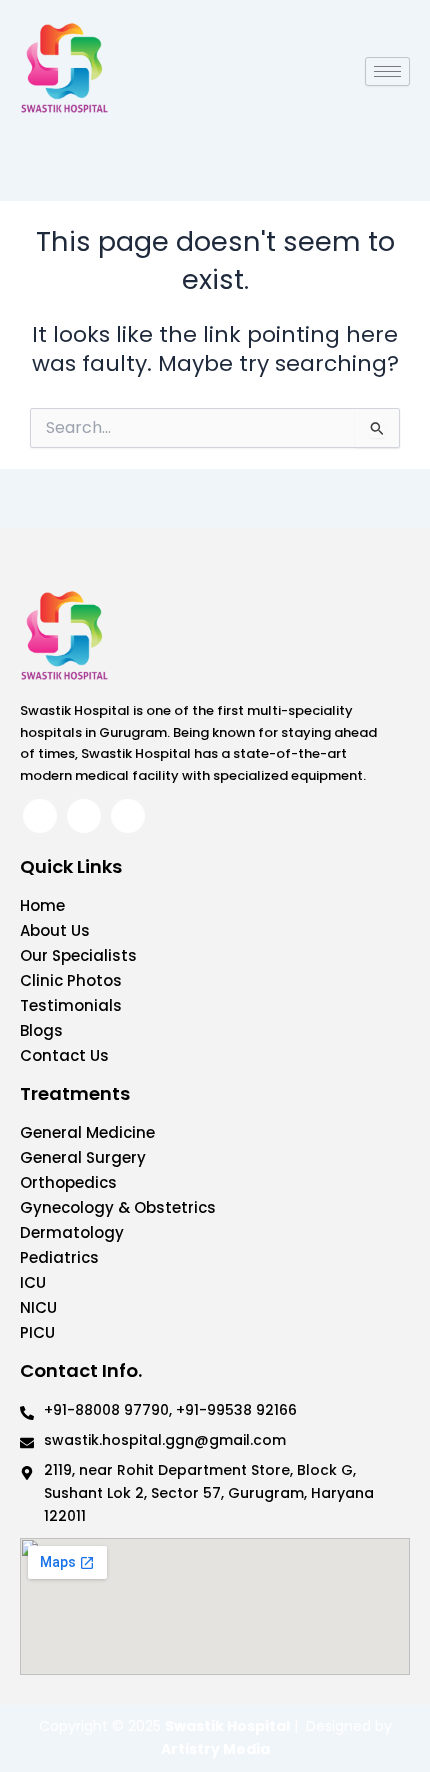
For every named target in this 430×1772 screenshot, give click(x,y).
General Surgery (83, 1157)
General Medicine (87, 1132)
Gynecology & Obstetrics (118, 1207)
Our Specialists (78, 955)
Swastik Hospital (227, 1726)
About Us (55, 930)
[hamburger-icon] (387, 71)
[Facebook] (40, 816)
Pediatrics (59, 1257)
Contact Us (64, 1055)
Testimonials (71, 1005)
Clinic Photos (71, 980)
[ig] (84, 816)
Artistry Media (215, 1749)
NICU (38, 1307)
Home (42, 905)
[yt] (128, 816)
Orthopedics (68, 1182)
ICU (33, 1282)
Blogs (41, 1030)
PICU (37, 1332)
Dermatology (72, 1232)
